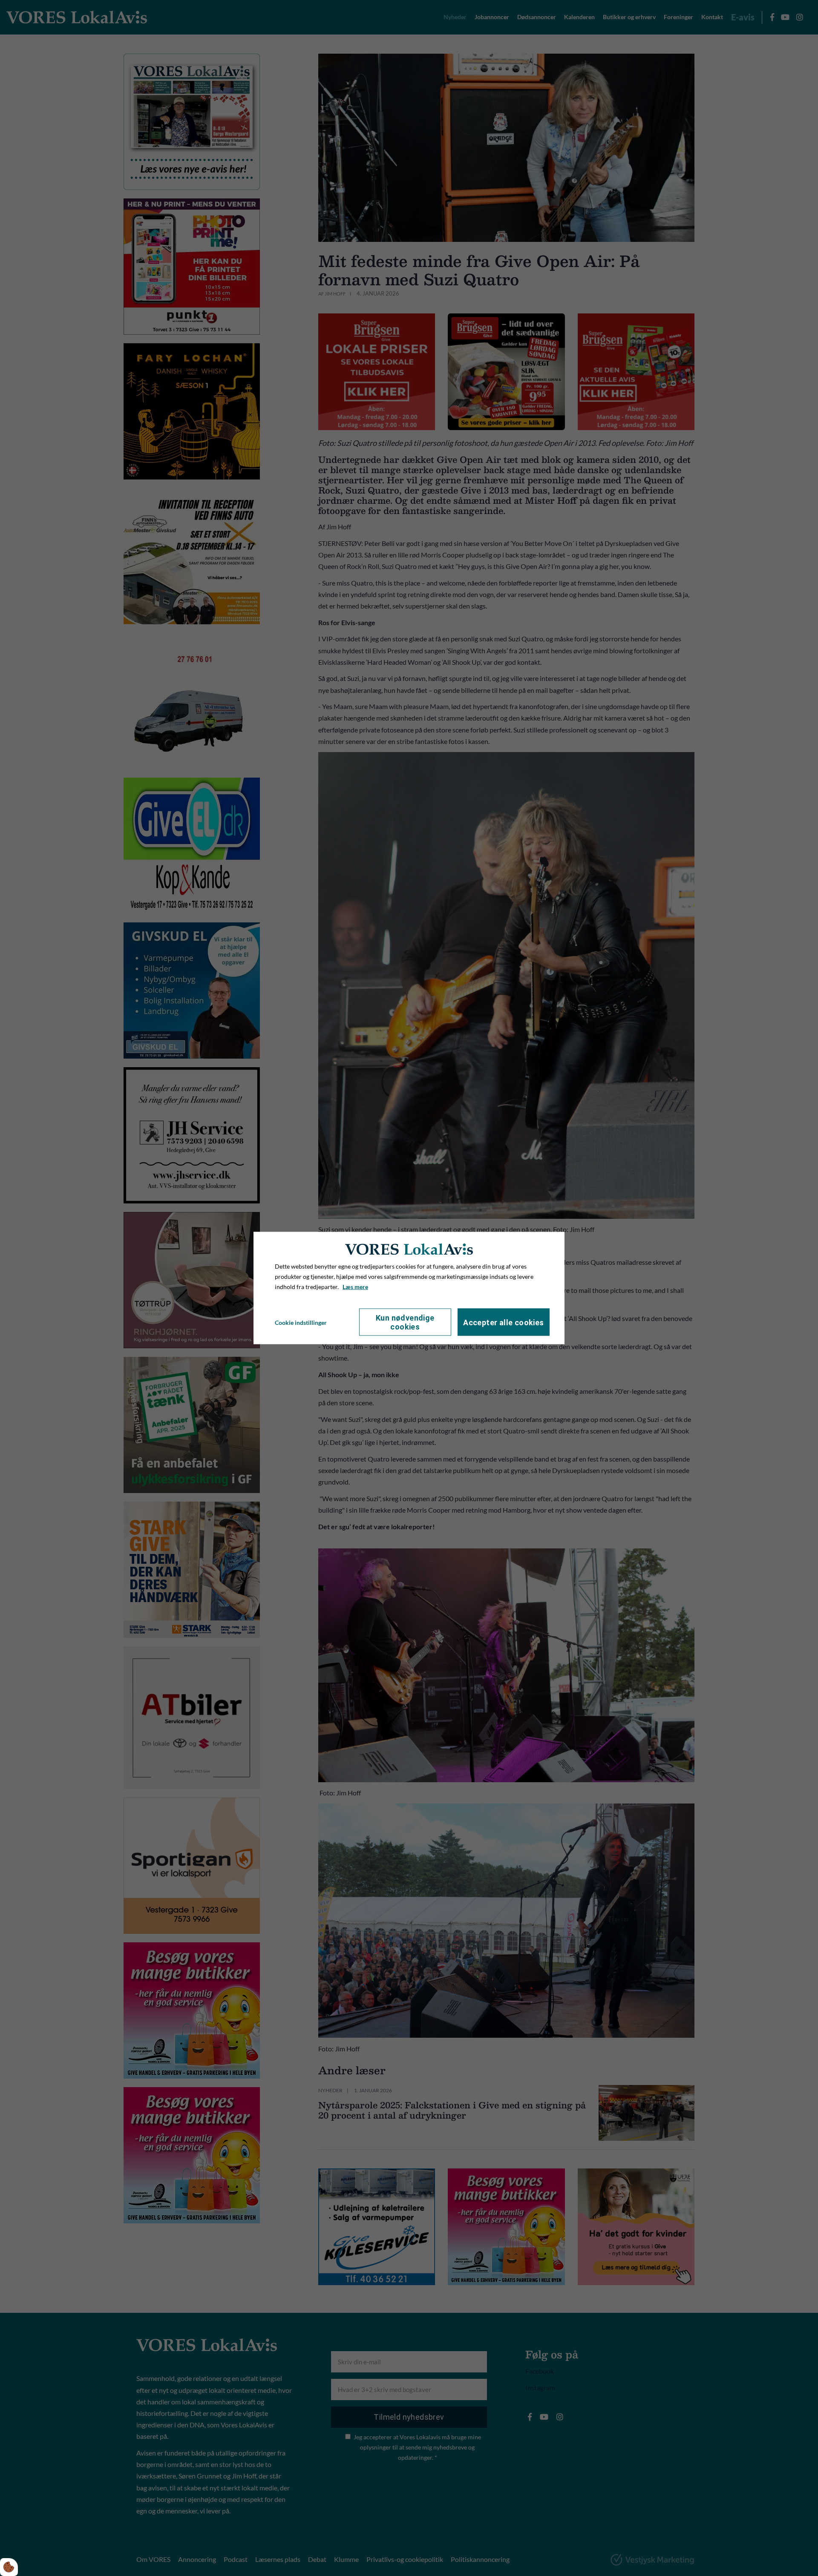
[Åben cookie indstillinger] (9, 2567)
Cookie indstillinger (301, 1322)
